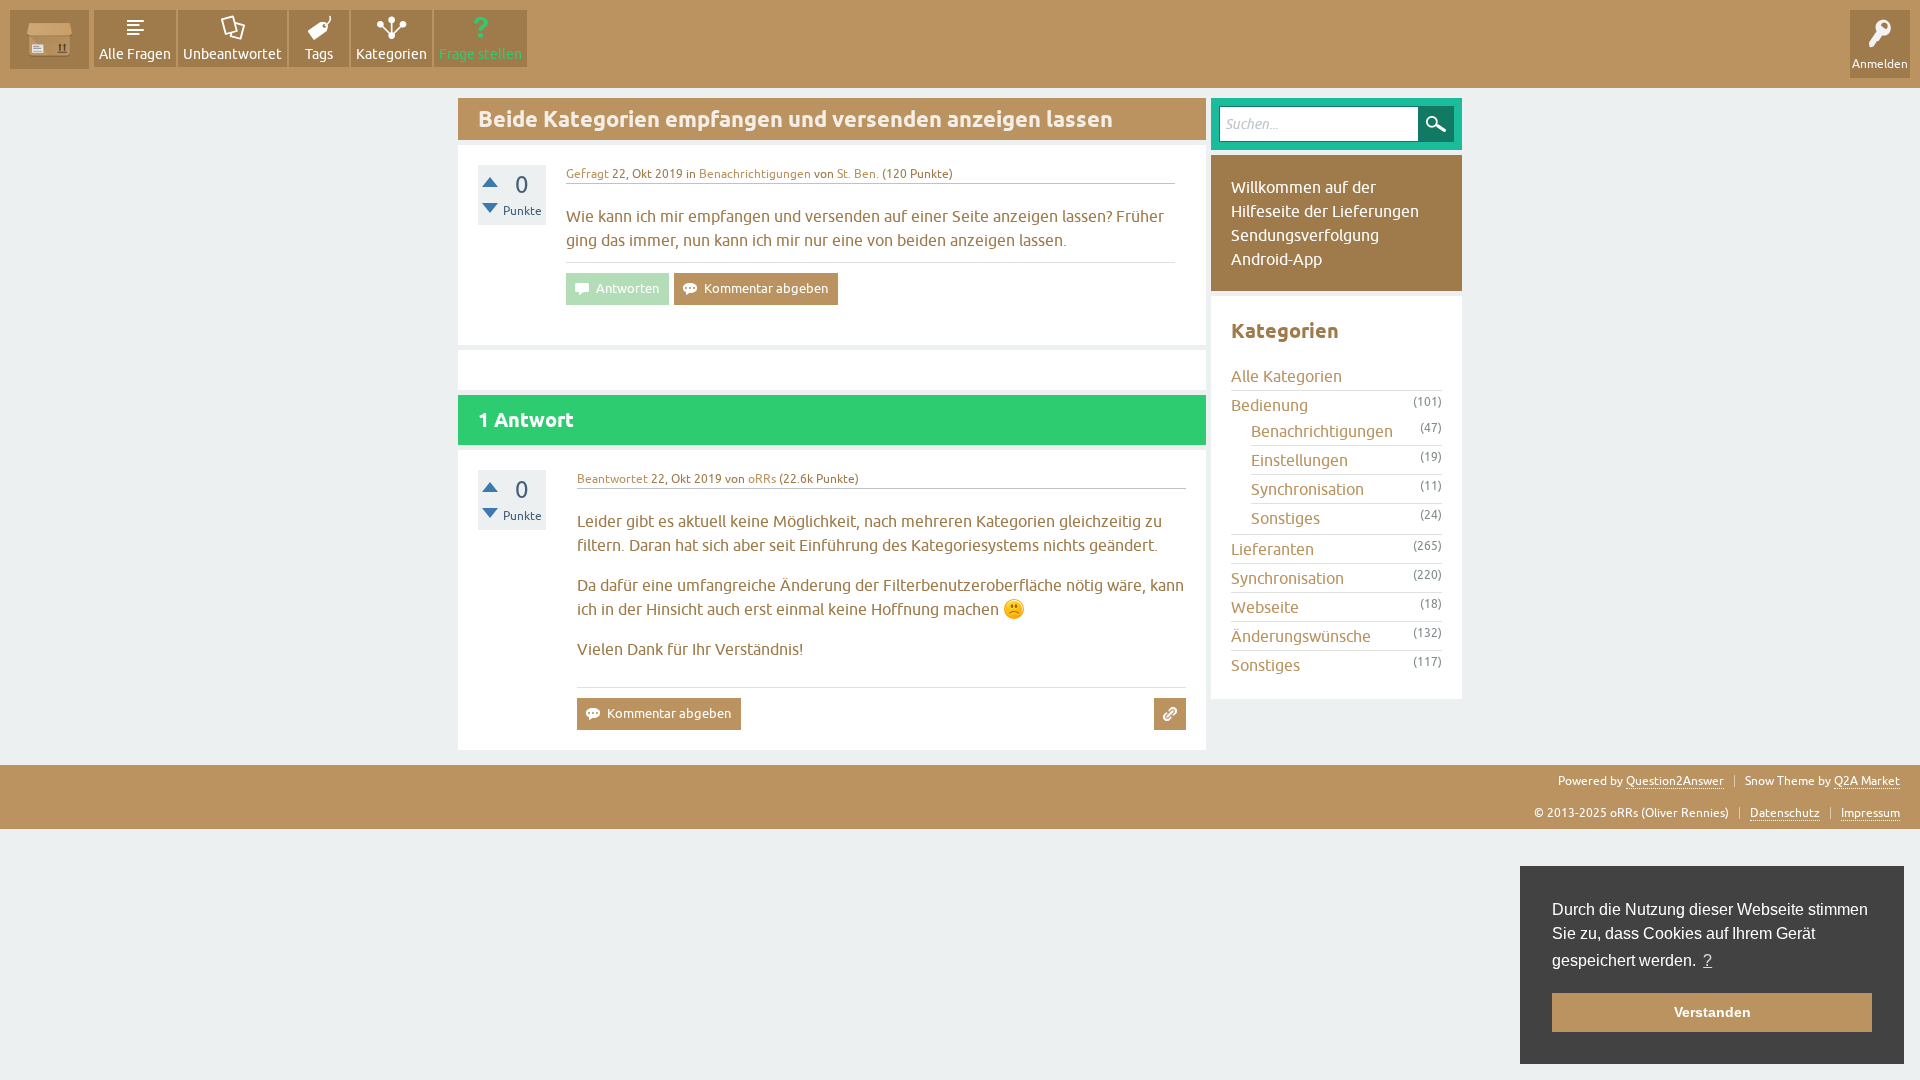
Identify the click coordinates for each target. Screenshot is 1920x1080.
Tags (319, 54)
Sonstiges (1285, 518)
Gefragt (587, 174)
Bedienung (1269, 405)
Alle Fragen (135, 54)
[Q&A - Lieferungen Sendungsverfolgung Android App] (49, 39)
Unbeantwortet (232, 54)
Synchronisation (1307, 489)
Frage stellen (480, 54)
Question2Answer (1675, 781)
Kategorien (391, 54)
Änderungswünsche (1301, 636)
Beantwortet (612, 479)
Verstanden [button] (1712, 1012)
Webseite (1265, 607)
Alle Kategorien (1286, 376)
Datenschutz (1785, 813)
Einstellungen (1299, 460)
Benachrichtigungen (755, 174)
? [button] (1707, 960)
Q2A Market (1867, 781)
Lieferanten (1272, 549)
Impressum (1870, 813)
